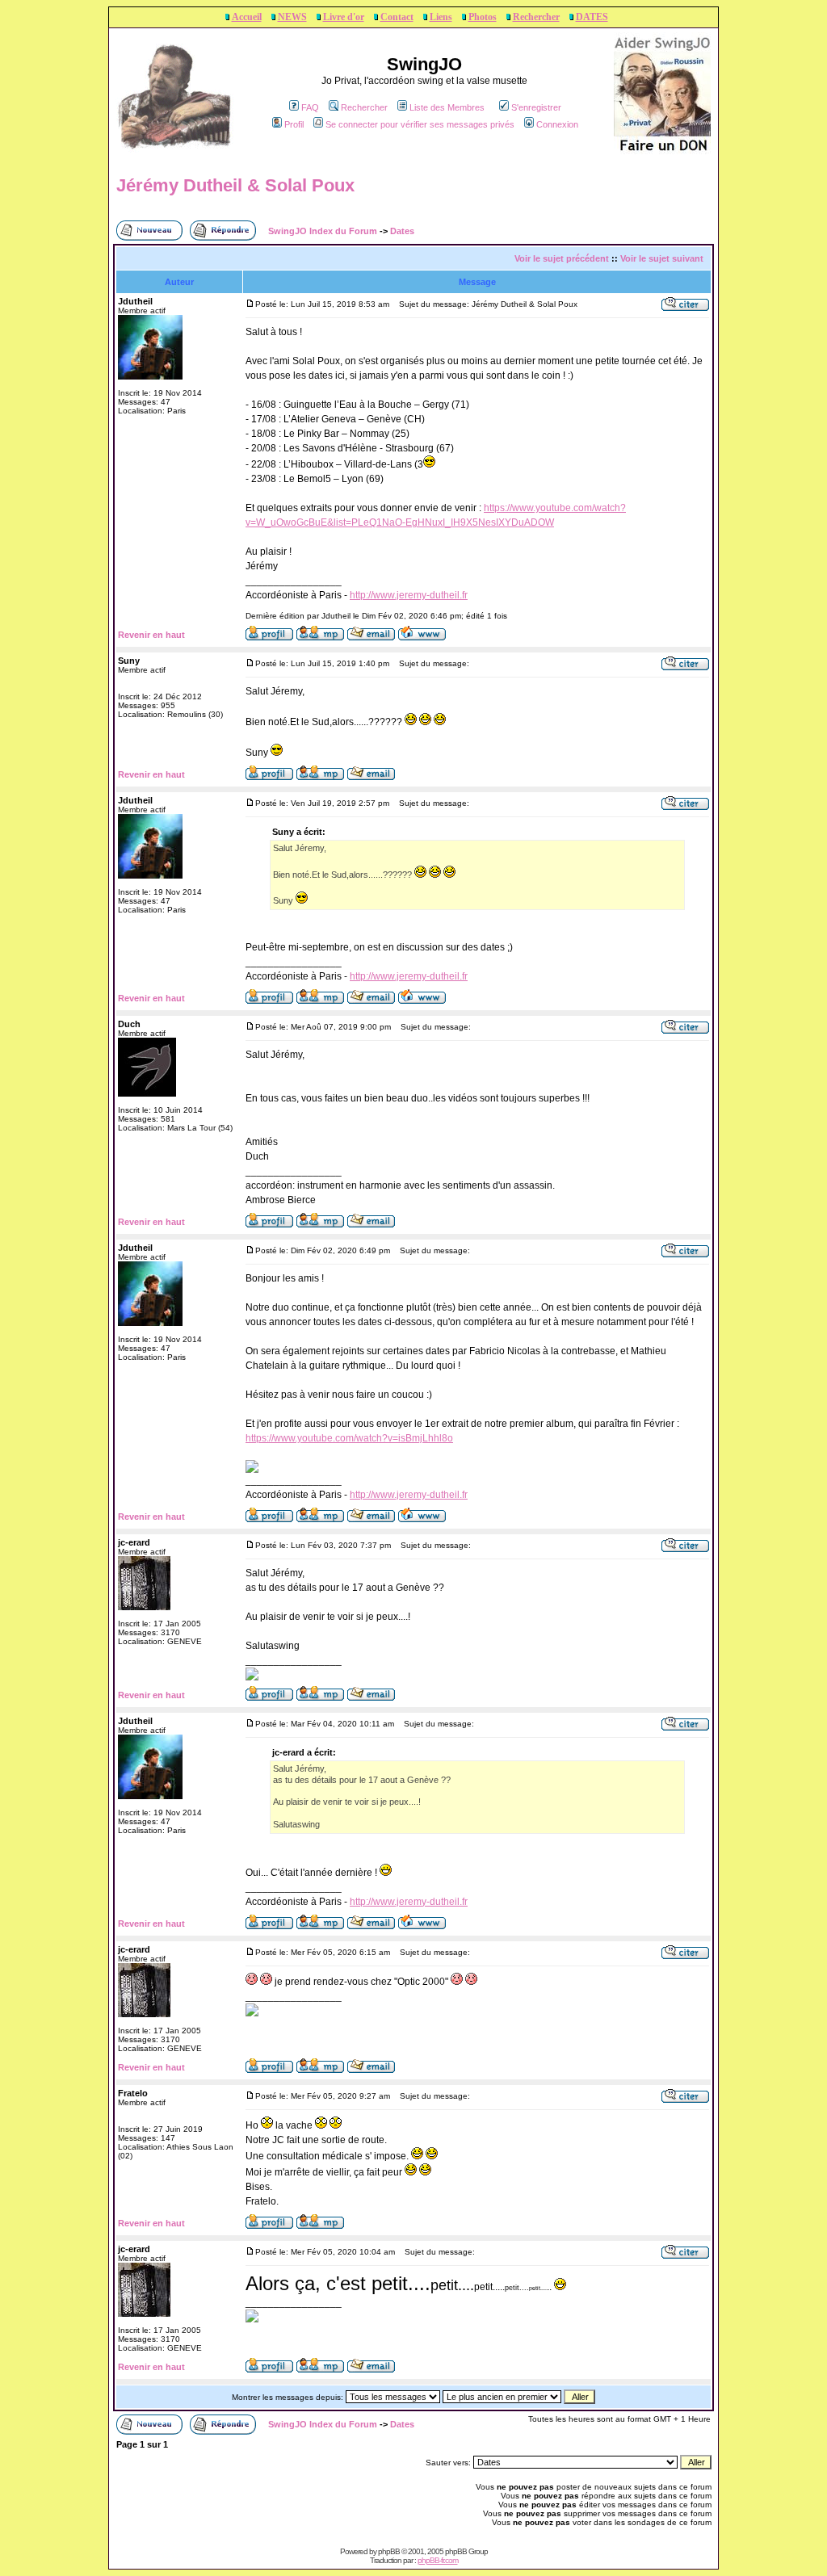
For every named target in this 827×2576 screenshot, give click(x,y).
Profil (294, 124)
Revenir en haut (151, 635)
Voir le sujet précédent (562, 258)
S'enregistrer (536, 107)
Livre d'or (344, 17)
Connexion (557, 124)
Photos (483, 17)
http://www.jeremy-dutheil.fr (409, 595)
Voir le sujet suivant (662, 258)
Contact (397, 17)
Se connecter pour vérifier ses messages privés (420, 124)
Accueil (247, 17)
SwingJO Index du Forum (323, 231)
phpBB (389, 2551)
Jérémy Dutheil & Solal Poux (235, 185)
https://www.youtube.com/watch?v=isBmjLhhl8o (349, 1438)
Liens (441, 17)
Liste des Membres (447, 107)
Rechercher (536, 17)
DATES (592, 17)
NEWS (292, 17)
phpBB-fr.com (438, 2560)
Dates (402, 231)
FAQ (310, 107)
